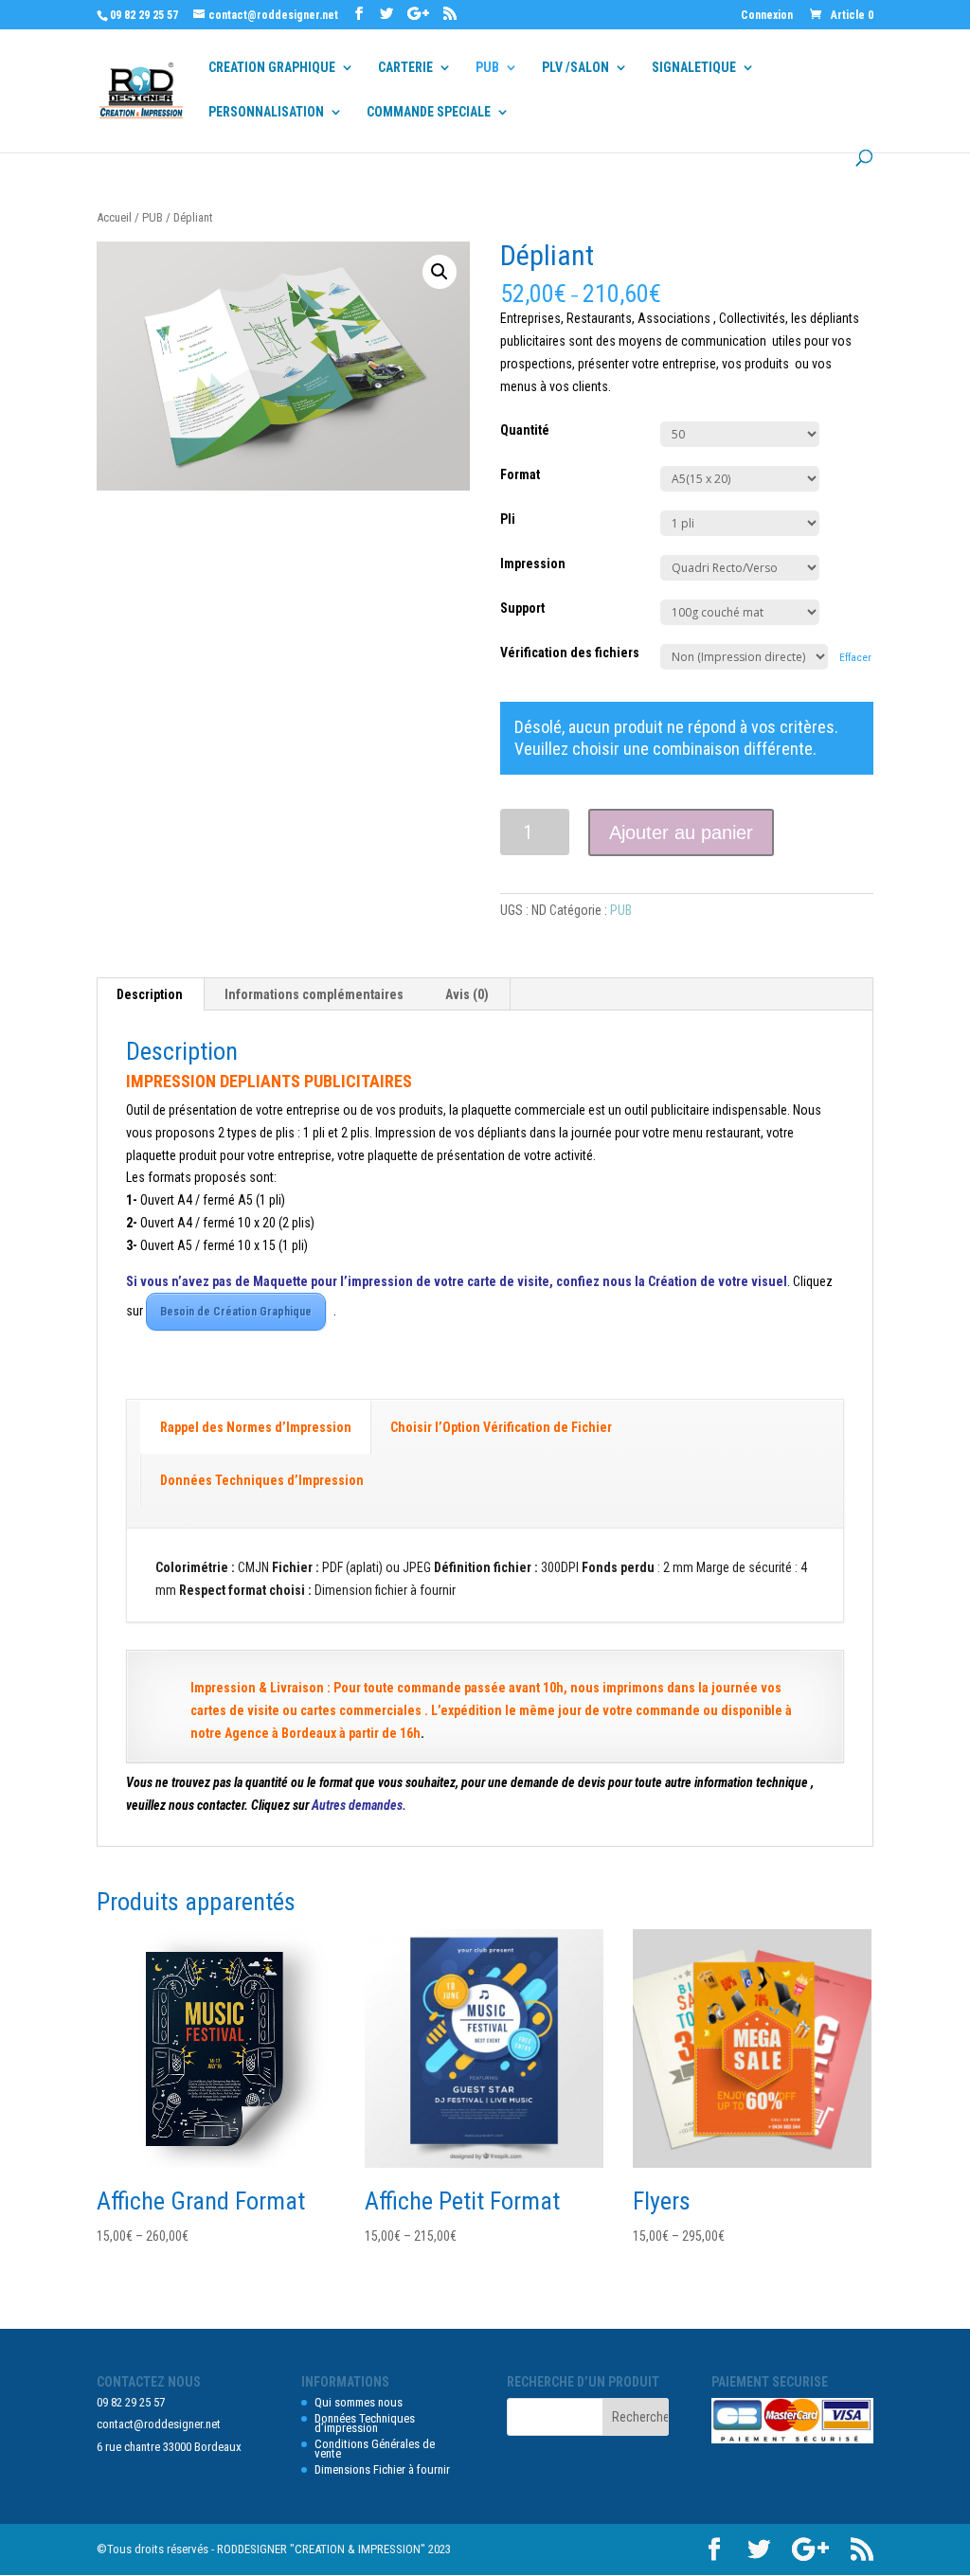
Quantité (525, 430)
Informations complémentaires (314, 994)
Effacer (855, 657)
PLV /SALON (575, 68)
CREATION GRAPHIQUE (272, 68)
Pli (508, 519)
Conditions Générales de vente (375, 2449)
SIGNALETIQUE (694, 68)
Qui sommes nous (359, 2402)
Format (520, 474)
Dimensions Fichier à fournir (382, 2469)
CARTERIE (405, 68)
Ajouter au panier (681, 832)
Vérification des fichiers (570, 653)
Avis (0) (467, 994)
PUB (487, 68)
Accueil (114, 217)
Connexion (767, 16)
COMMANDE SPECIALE (429, 112)
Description (150, 994)
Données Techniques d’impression (365, 2423)
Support (522, 608)
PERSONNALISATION (266, 112)
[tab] (150, 994)
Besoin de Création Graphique (236, 1312)
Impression (533, 563)
